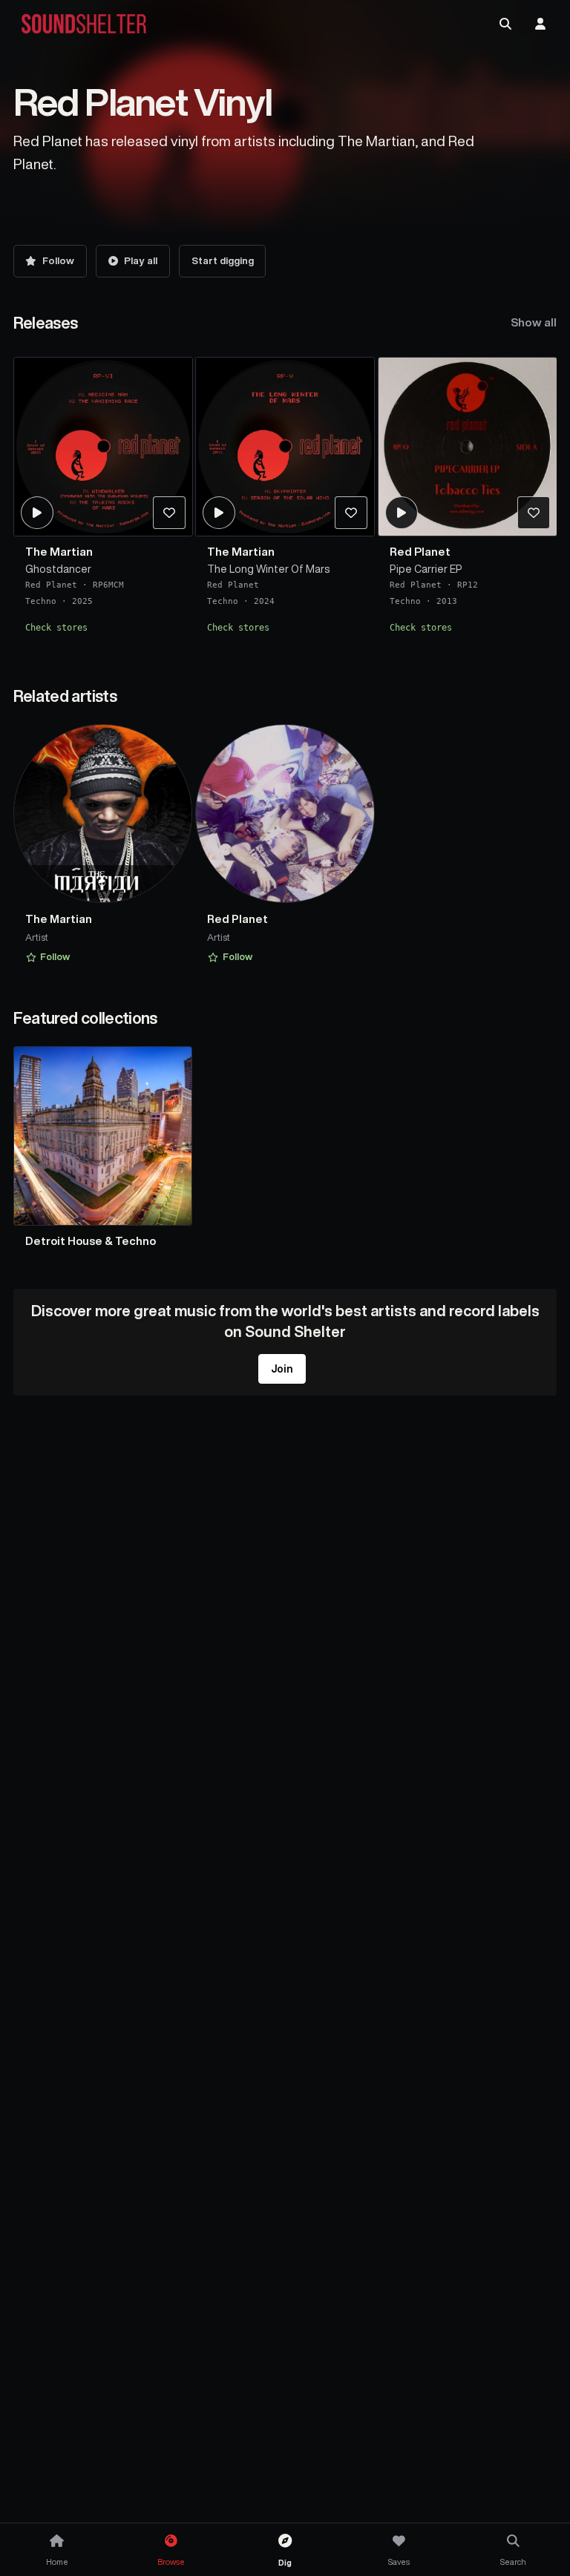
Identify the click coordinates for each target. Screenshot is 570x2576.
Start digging (223, 261)
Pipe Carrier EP (426, 569)
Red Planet (51, 585)
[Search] (505, 24)
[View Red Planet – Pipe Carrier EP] (468, 447)
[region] (285, 500)
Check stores (56, 628)
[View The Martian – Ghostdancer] (103, 447)
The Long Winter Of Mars (269, 569)
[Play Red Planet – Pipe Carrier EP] (402, 513)
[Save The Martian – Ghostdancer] (168, 513)
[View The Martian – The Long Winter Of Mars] (285, 447)
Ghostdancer (58, 569)
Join (282, 1369)
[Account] (540, 24)
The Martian (59, 552)
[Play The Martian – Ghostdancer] (36, 513)
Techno (41, 601)
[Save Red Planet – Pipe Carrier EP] (534, 513)
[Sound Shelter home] (84, 24)
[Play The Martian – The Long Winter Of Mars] (219, 513)
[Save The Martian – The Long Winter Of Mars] (351, 513)
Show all (534, 322)
